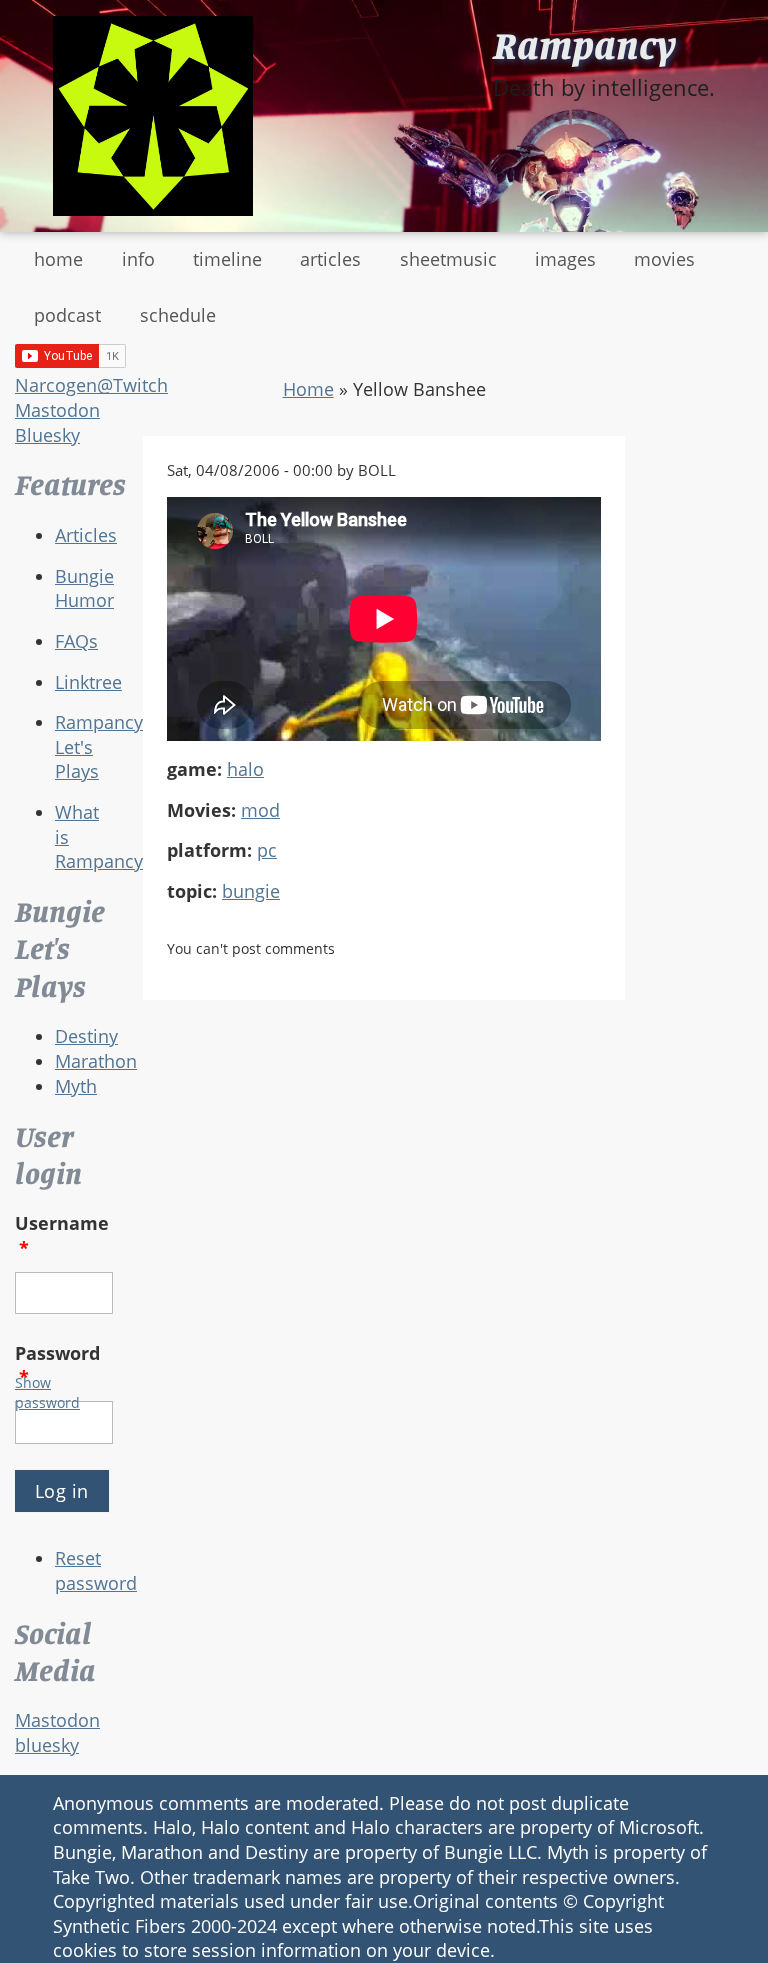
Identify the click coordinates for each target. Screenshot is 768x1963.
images (565, 259)
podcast (67, 315)
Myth (76, 1086)
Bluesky (47, 435)
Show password (47, 1392)
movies (664, 259)
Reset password (96, 1570)
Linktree (88, 682)
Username (62, 1235)
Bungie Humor (84, 588)
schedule (178, 315)
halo (245, 769)
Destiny (86, 1036)
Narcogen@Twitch (91, 385)
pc (267, 850)
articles (330, 259)
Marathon (96, 1061)
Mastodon (57, 410)
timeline (227, 259)
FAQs (76, 641)
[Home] (153, 116)
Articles (86, 535)
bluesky (47, 1745)
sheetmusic (448, 259)
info (138, 259)
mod (260, 810)
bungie (251, 891)
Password (57, 1365)
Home (308, 389)
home (58, 259)
